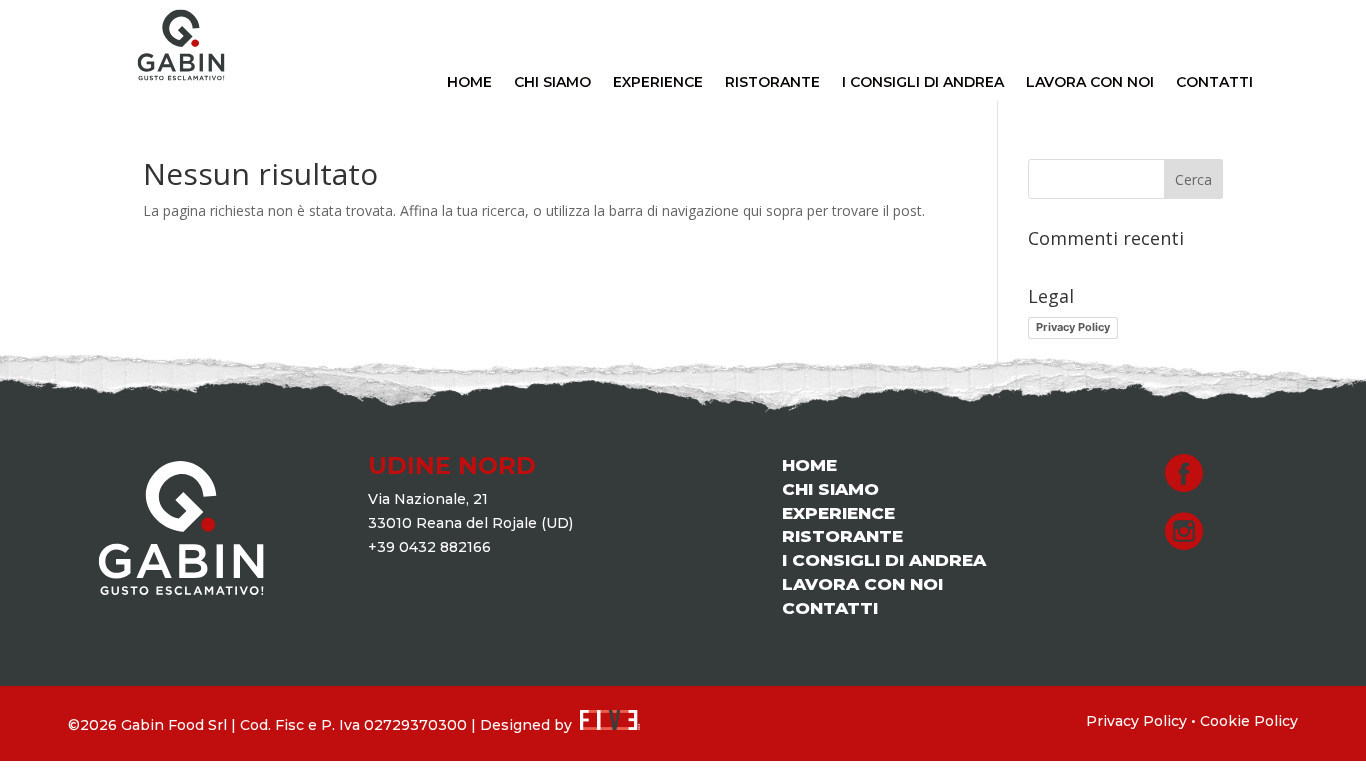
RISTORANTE (772, 83)
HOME (469, 83)
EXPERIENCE (658, 83)
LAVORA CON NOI (1090, 83)
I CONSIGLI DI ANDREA (923, 83)
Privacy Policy (1073, 327)
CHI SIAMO (552, 83)
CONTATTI (1214, 83)
